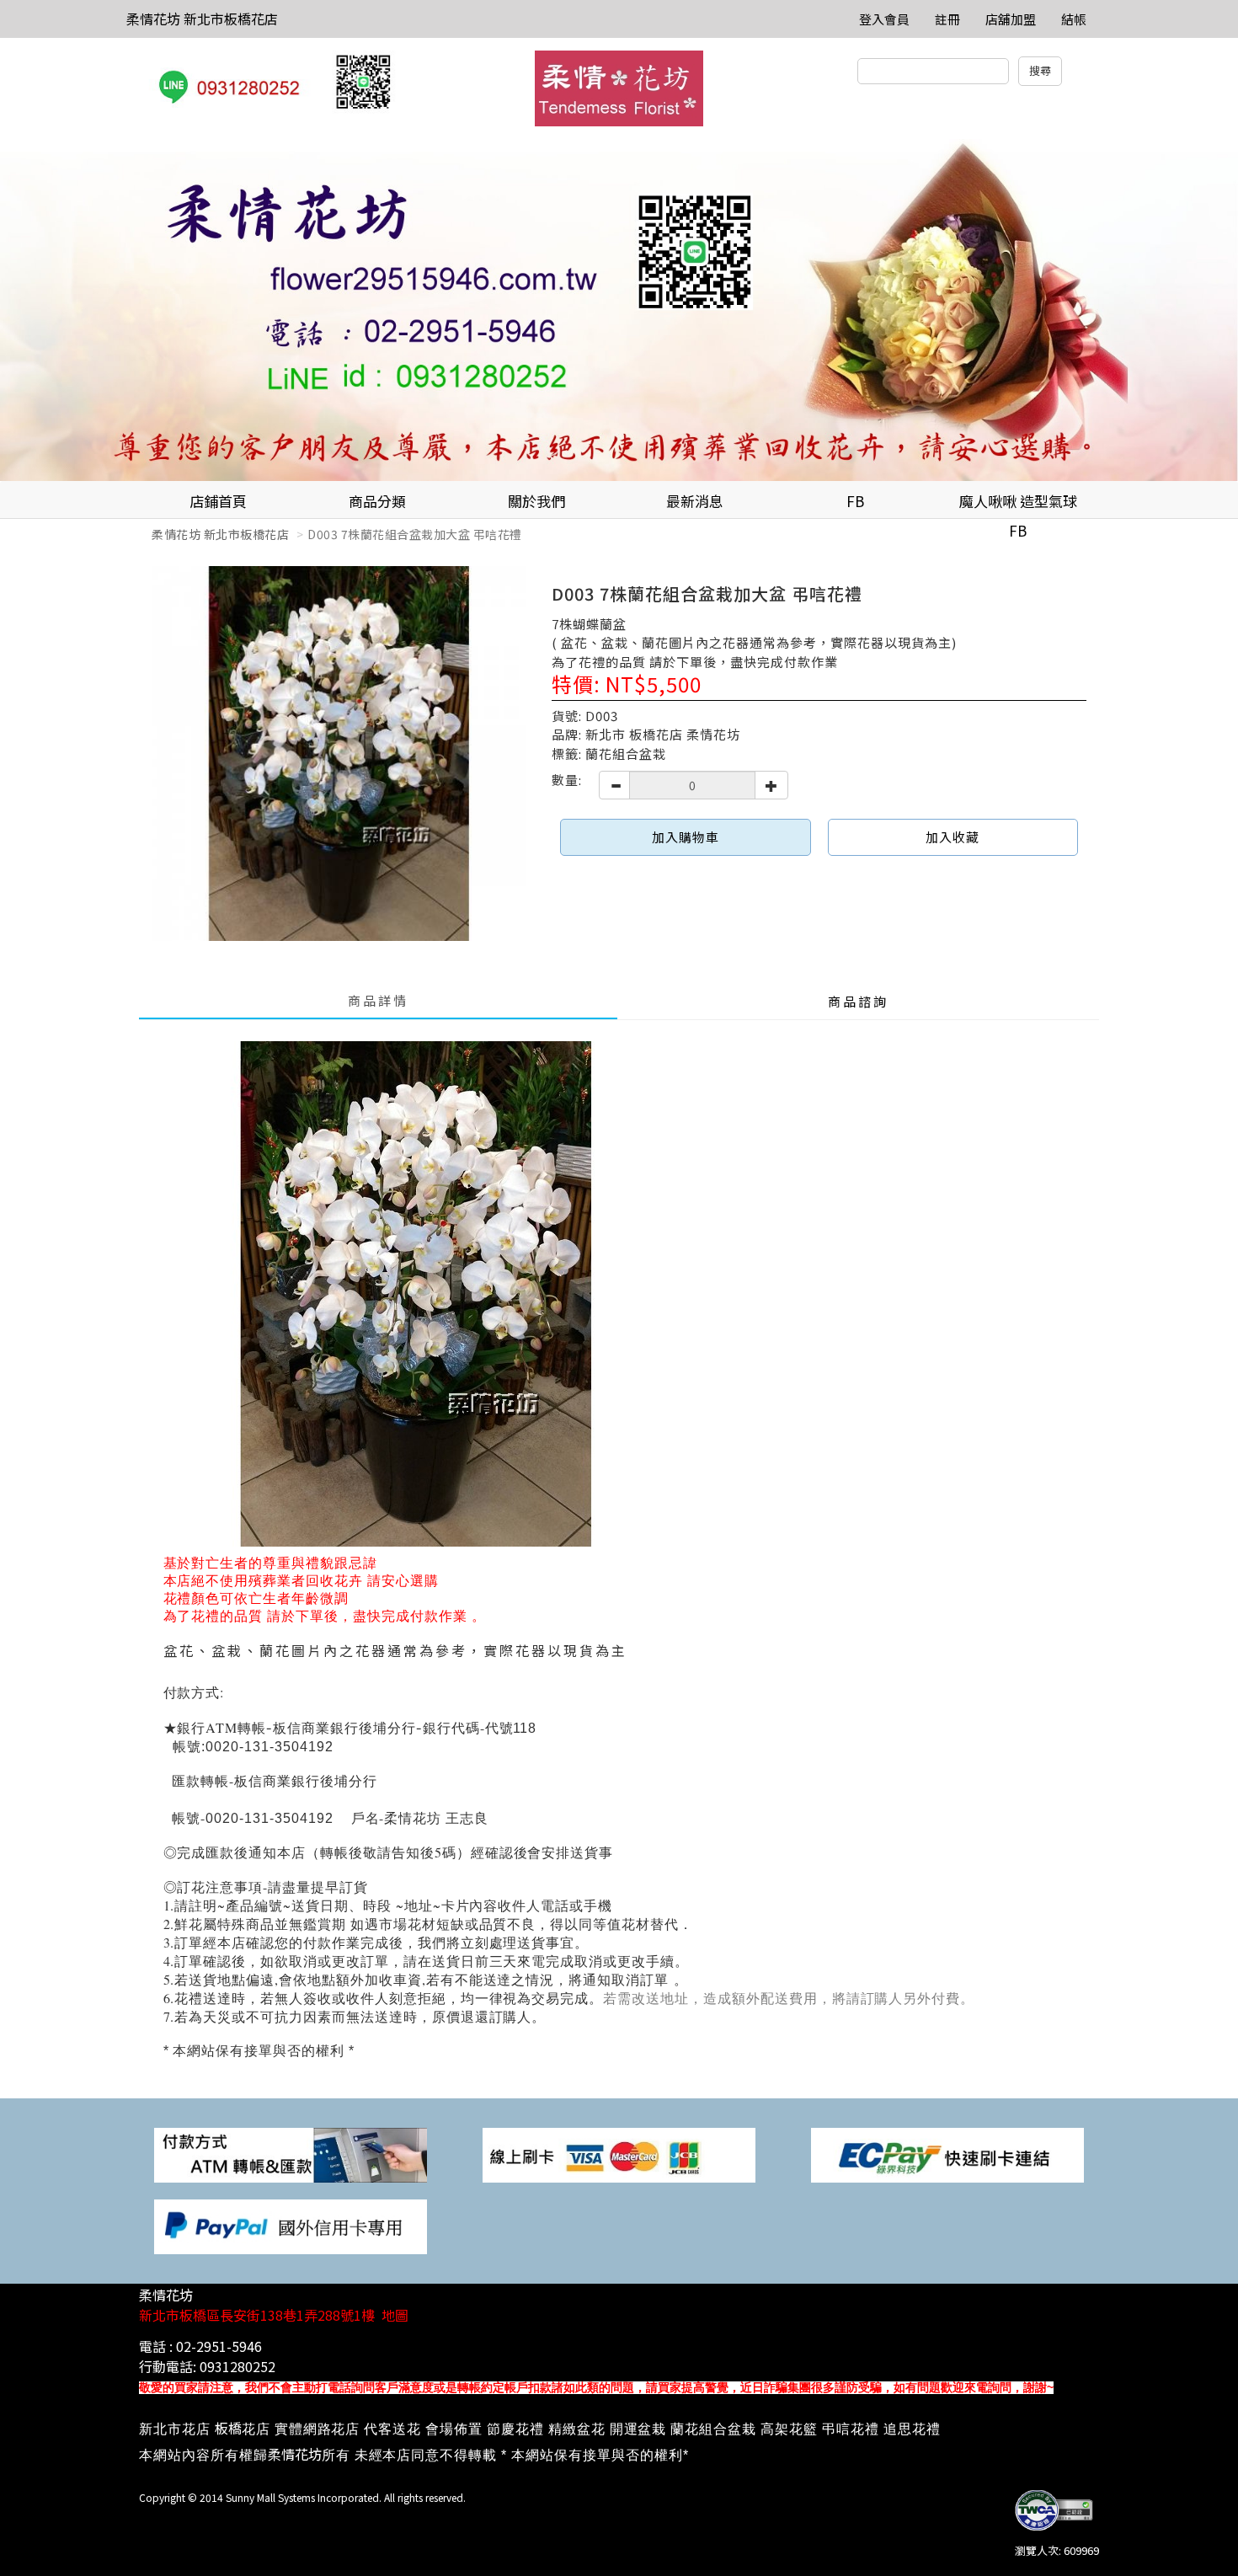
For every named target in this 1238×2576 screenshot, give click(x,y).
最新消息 (695, 501)
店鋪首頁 (218, 501)
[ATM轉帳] (291, 2154)
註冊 (947, 19)
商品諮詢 (858, 1001)
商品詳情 (378, 1000)
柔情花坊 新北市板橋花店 (202, 19)
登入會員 (884, 19)
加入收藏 (953, 837)
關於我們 (536, 501)
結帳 (1074, 19)
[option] (619, 310)
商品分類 (377, 501)
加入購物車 (686, 837)
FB (855, 501)
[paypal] (291, 2225)
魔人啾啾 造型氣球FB (1018, 505)
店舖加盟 (1011, 19)
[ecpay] (947, 2154)
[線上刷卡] (619, 2154)
